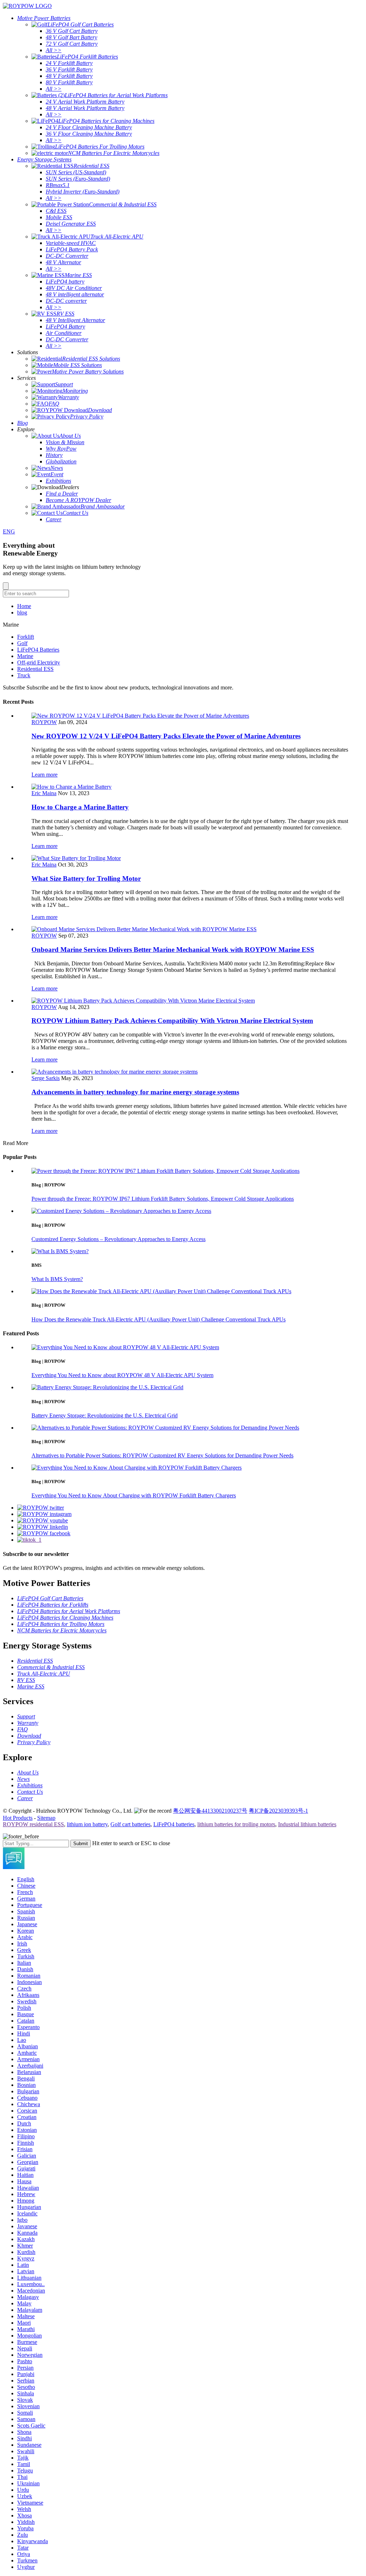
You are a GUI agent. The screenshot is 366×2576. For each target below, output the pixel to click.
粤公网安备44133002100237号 (210, 1811)
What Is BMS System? (57, 1279)
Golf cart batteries (130, 1824)
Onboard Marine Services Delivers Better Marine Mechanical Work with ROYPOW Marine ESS (173, 950)
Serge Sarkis (46, 1078)
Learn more (44, 775)
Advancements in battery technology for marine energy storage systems (135, 1092)
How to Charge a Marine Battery (80, 807)
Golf (22, 643)
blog (22, 612)
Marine (25, 656)
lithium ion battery (87, 1824)
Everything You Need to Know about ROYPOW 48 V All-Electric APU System (122, 1375)
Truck (24, 675)
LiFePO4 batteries (174, 1824)
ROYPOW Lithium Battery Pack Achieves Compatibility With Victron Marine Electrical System (172, 1021)
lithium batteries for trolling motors (236, 1824)
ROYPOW (44, 722)
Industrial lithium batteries (307, 1824)
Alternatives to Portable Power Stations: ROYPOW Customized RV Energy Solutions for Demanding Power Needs (162, 1455)
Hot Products (18, 1818)
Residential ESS (35, 669)
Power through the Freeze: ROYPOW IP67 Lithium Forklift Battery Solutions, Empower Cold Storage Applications (163, 1199)
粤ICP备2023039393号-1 (278, 1811)
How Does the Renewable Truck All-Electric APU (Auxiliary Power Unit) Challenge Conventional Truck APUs (159, 1319)
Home (24, 606)
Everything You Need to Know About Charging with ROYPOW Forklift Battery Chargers (134, 1495)
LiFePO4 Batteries (38, 650)
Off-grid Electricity (39, 662)
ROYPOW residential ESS (33, 1824)
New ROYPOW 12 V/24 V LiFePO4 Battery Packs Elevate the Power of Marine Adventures (166, 736)
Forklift (26, 637)
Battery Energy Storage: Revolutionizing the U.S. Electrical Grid (105, 1415)
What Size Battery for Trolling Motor (86, 878)
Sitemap (46, 1818)
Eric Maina (44, 793)
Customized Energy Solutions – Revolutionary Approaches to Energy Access (118, 1239)
